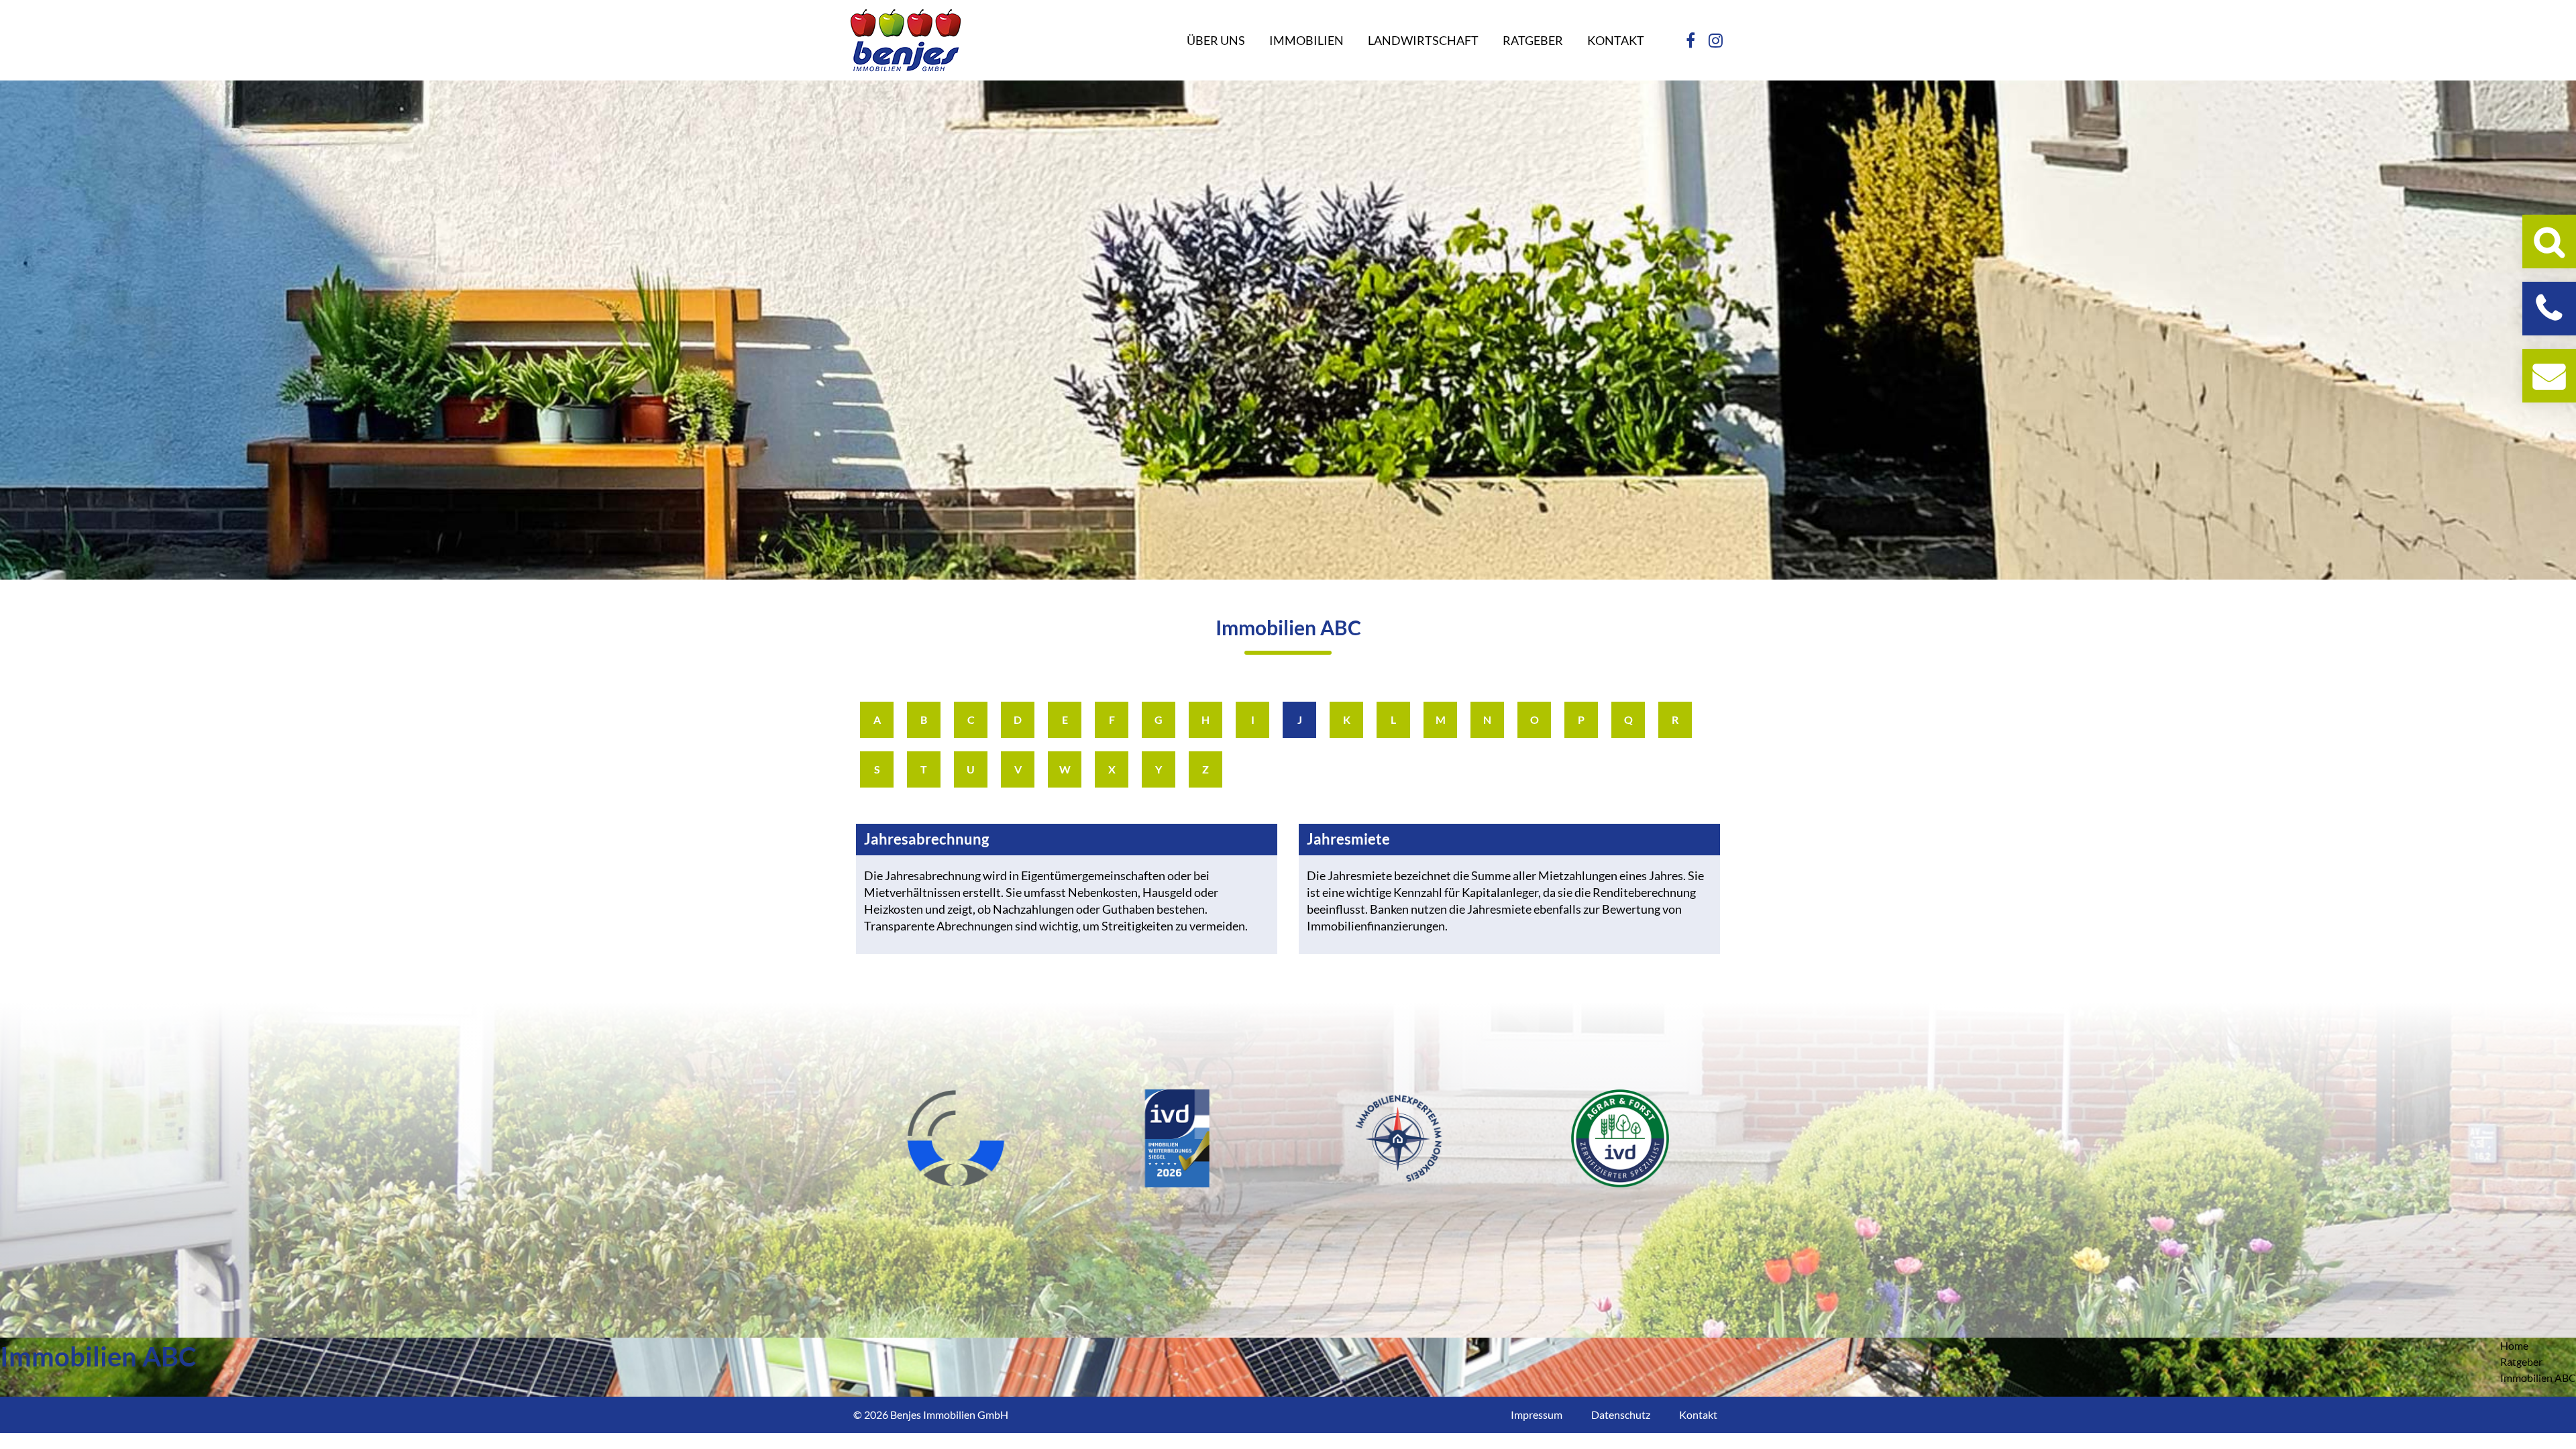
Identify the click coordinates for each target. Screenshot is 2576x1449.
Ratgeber (2521, 1361)
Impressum (1537, 1414)
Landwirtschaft (1423, 40)
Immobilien (1306, 40)
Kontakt (1616, 40)
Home (2514, 1345)
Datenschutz (1621, 1414)
